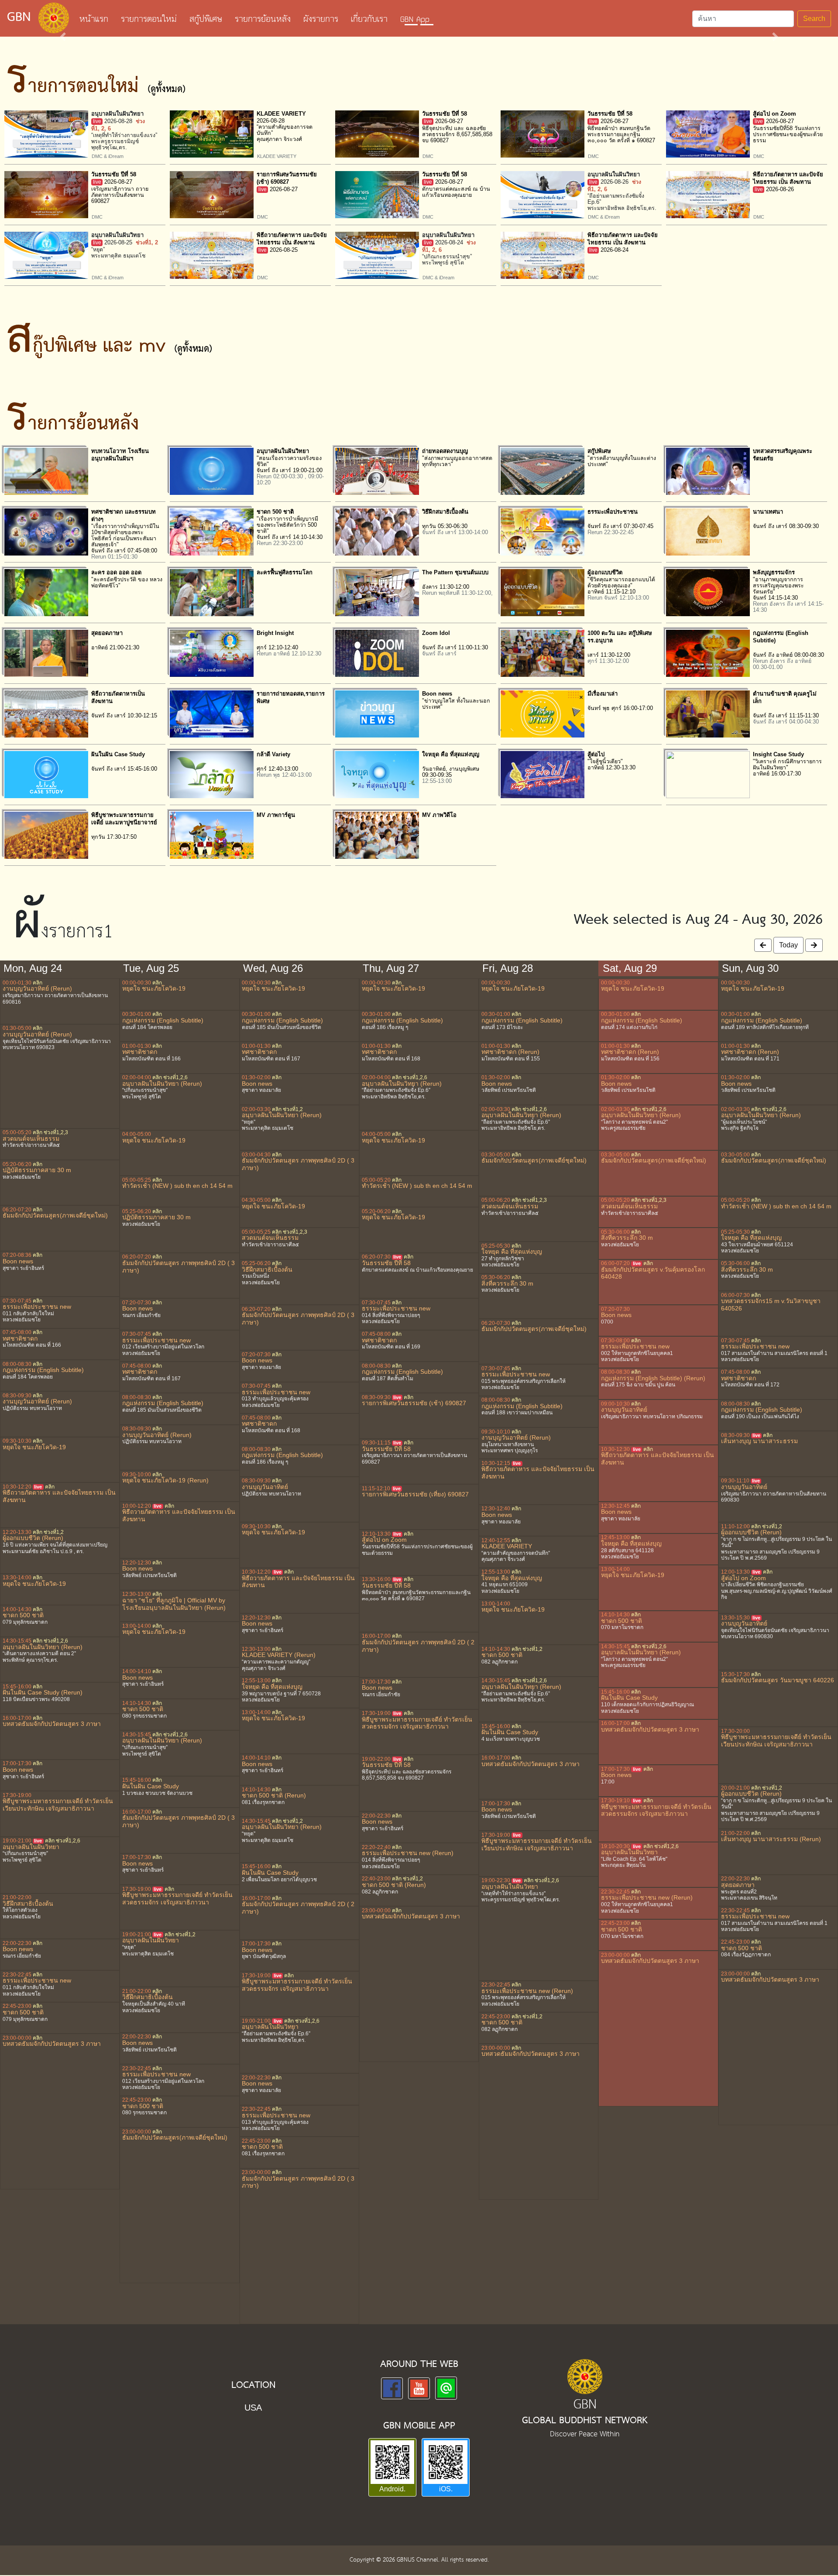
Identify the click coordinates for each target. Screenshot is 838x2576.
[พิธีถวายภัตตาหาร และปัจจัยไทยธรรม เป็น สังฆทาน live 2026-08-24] (543, 255)
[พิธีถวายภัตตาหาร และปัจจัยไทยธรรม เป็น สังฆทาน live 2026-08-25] (212, 255)
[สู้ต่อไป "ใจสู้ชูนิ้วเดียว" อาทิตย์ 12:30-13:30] (543, 774)
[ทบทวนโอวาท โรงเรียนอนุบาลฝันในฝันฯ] (46, 471)
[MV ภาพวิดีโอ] (377, 835)
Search (814, 19)
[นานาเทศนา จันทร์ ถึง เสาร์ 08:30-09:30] (708, 531)
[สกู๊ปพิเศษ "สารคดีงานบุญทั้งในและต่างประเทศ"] (543, 471)
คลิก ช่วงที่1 (46, 1132)
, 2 (101, 129)
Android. (392, 2489)
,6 (66, 1641)
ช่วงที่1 (143, 243)
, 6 (108, 129)
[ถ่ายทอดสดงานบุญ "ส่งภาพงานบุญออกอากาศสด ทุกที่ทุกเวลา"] (377, 471)
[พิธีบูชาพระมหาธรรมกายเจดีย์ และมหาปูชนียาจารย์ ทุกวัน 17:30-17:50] (46, 835)
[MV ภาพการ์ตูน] (212, 835)
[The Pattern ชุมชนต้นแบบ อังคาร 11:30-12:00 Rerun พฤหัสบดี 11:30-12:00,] (377, 592)
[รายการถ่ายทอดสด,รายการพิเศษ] (212, 713)
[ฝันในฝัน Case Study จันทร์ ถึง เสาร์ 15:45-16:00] (46, 774)
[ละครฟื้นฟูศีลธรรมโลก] (212, 592)
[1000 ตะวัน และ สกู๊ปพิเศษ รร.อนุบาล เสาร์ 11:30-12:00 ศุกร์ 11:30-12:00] (543, 653)
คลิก (38, 983)
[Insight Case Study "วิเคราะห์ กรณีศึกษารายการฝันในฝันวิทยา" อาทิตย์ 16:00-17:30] (708, 774)
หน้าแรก (97, 20)
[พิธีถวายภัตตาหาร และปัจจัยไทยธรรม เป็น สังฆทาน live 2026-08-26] (708, 194)
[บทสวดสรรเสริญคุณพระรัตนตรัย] (708, 471)
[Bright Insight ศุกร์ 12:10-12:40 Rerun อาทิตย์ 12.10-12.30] (212, 653)
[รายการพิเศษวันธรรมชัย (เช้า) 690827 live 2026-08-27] (212, 194)
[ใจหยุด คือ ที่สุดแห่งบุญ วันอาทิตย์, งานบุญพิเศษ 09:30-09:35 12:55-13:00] (377, 774)
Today (788, 945)
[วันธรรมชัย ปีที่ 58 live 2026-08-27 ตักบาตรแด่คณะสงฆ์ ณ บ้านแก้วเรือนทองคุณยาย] (377, 194)
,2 (62, 1132)
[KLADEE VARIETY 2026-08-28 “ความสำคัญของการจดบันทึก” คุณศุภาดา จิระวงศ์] (212, 133)
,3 (66, 1132)
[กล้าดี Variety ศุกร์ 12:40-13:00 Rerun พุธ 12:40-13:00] (212, 774)
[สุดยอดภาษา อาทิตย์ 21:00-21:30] (46, 653)
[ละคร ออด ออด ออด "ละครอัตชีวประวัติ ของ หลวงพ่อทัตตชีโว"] (46, 592)
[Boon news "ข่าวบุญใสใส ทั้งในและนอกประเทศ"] (377, 713)
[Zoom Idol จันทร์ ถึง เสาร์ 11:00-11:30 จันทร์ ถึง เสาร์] (377, 653)
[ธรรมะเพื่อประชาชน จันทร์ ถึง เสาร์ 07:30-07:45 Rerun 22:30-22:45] (543, 531)
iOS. (446, 2489)
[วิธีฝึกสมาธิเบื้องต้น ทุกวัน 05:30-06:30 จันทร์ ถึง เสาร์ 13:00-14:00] (377, 531)
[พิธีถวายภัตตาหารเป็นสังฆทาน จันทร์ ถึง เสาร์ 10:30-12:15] (46, 713)
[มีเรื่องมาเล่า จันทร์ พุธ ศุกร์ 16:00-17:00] (543, 713)
